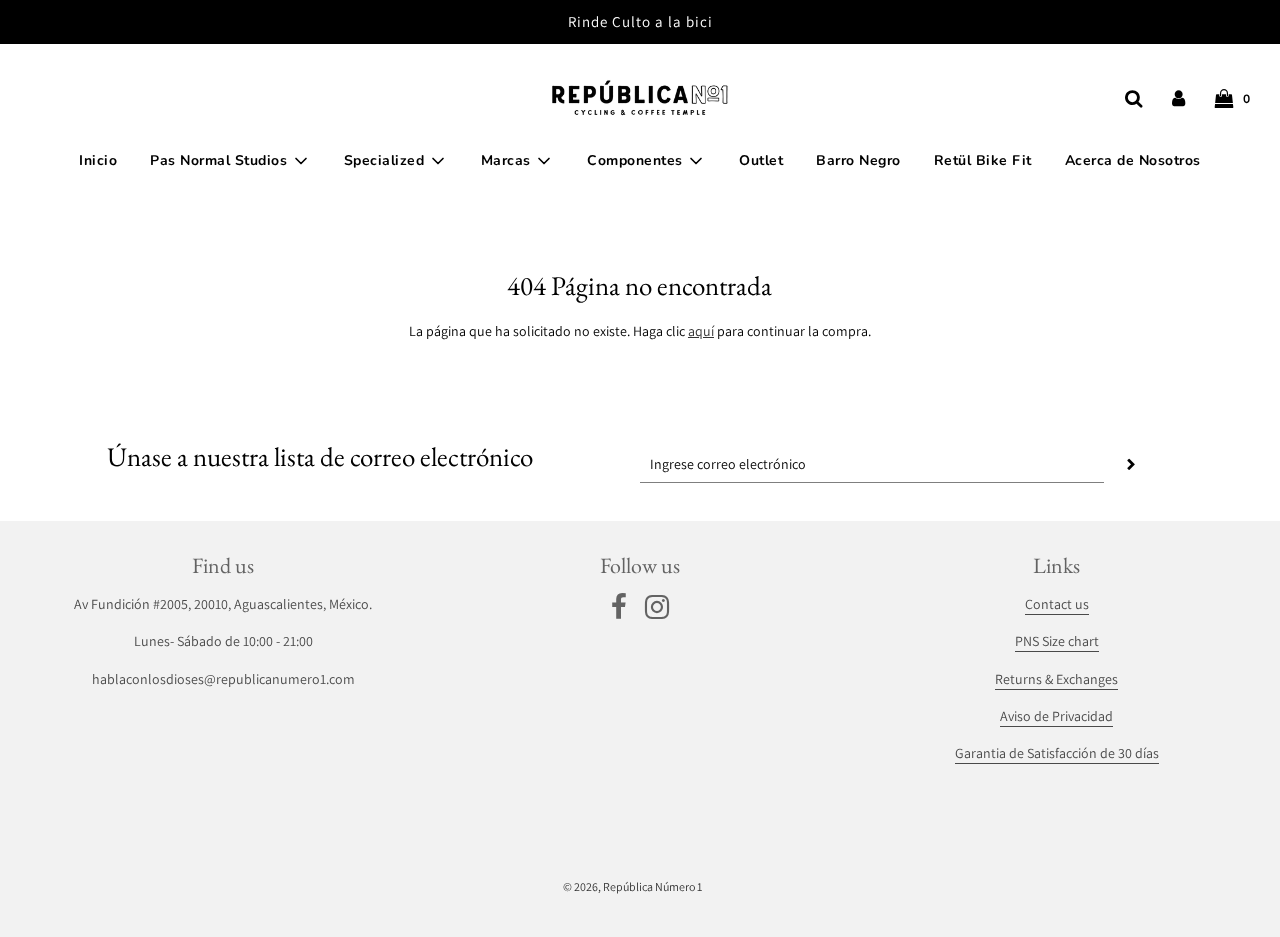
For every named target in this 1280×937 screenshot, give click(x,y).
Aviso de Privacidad (1056, 716)
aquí (701, 331)
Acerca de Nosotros (1133, 160)
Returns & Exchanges (1056, 679)
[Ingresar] (1178, 98)
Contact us (1057, 604)
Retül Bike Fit (983, 160)
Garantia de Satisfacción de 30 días (1057, 753)
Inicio (98, 160)
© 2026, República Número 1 (632, 886)
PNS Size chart (1057, 641)
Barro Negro (858, 160)
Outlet (761, 160)
